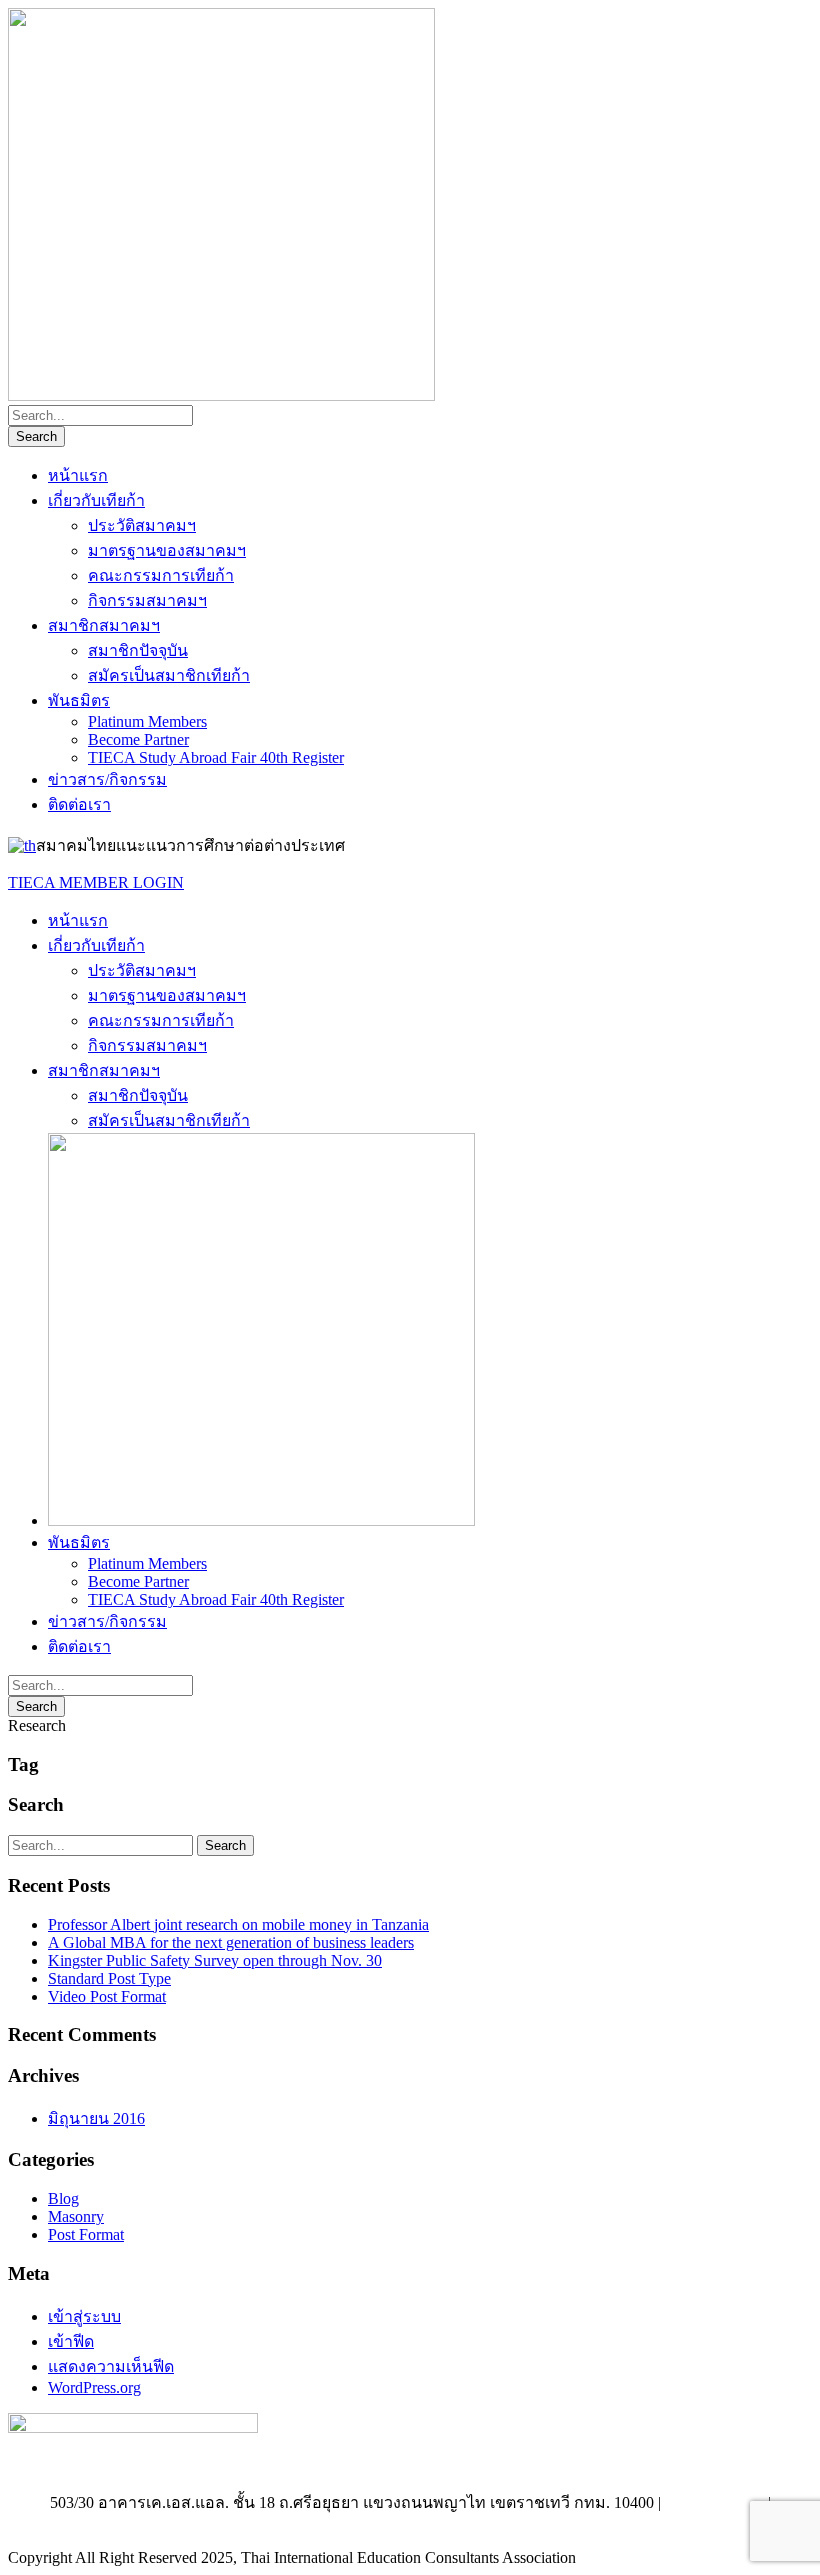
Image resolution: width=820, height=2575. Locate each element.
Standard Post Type (109, 1978)
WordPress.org (94, 2387)
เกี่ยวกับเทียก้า (96, 500)
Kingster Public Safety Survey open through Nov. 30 (215, 1960)
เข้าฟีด (71, 2341)
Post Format (86, 2234)
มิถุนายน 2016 (96, 2118)
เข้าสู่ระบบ (84, 2316)
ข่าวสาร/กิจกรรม (107, 779)
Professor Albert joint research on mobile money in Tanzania (238, 1924)
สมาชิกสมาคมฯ (104, 625)
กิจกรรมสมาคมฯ (147, 600)
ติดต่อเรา (79, 804)
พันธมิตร (79, 700)
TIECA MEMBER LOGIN (96, 882)
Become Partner (138, 739)
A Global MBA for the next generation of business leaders (231, 1942)
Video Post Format (107, 1996)
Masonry (76, 2216)
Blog (63, 2198)
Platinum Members (147, 721)
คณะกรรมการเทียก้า (161, 575)
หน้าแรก (78, 475)
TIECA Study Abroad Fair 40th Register (216, 757)
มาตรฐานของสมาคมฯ (167, 550)
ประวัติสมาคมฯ (142, 525)
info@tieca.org (410, 2524)
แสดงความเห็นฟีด (111, 2366)
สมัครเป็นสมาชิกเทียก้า (169, 675)
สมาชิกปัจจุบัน (138, 650)
